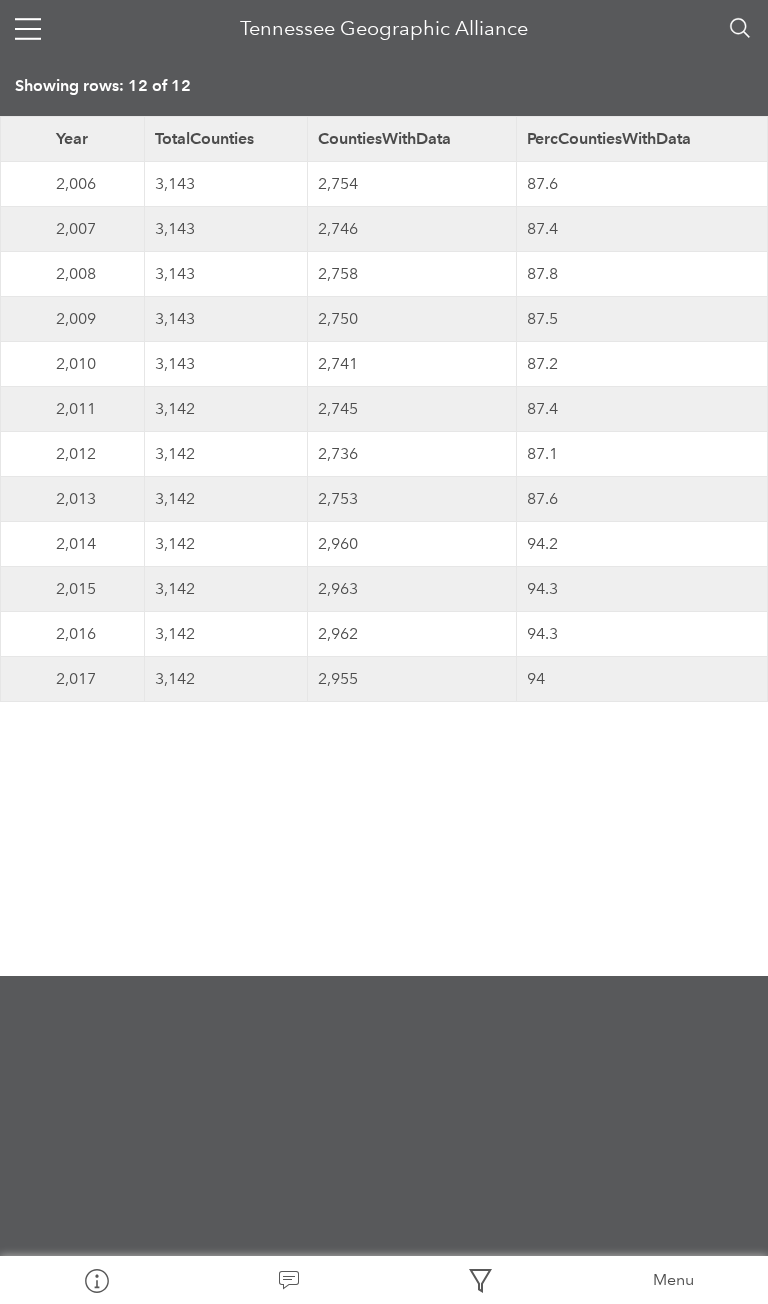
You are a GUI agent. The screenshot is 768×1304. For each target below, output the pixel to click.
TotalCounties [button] (204, 138)
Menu (673, 1279)
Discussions (288, 1280)
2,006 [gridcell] (76, 183)
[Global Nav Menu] (28, 28)
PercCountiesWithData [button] (609, 138)
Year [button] (72, 138)
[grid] (384, 409)
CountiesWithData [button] (384, 138)
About (96, 1280)
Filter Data (480, 1280)
